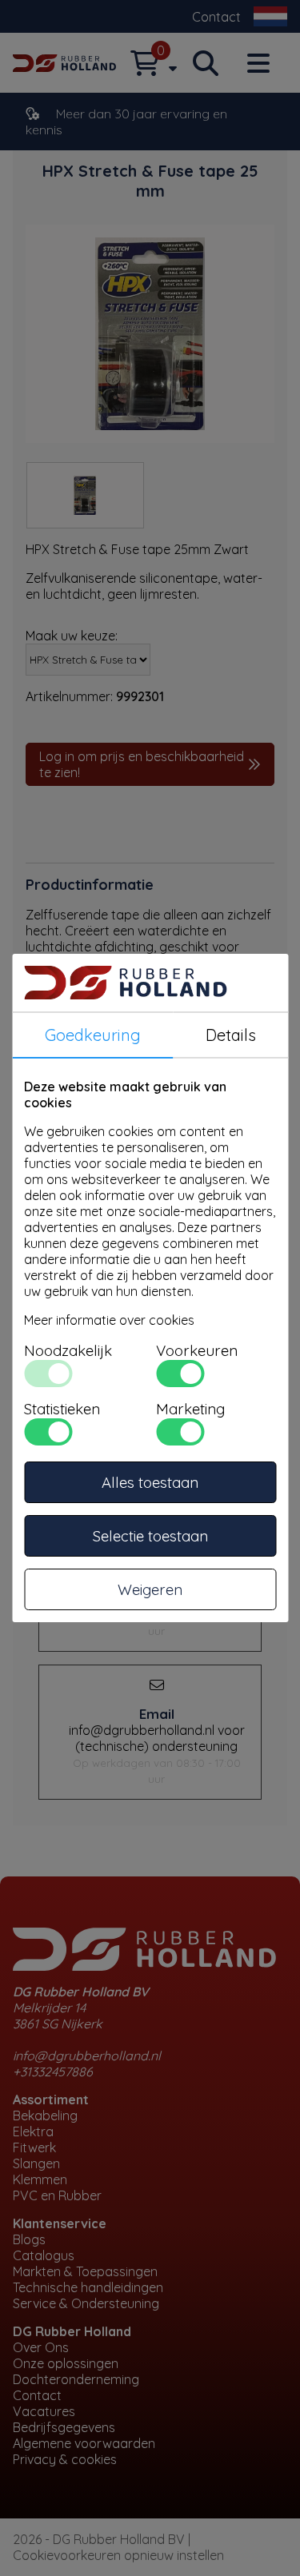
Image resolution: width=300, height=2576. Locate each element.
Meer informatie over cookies (109, 1320)
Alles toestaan (150, 1482)
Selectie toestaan (150, 1536)
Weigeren (150, 1589)
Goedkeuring (93, 1035)
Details (231, 1035)
